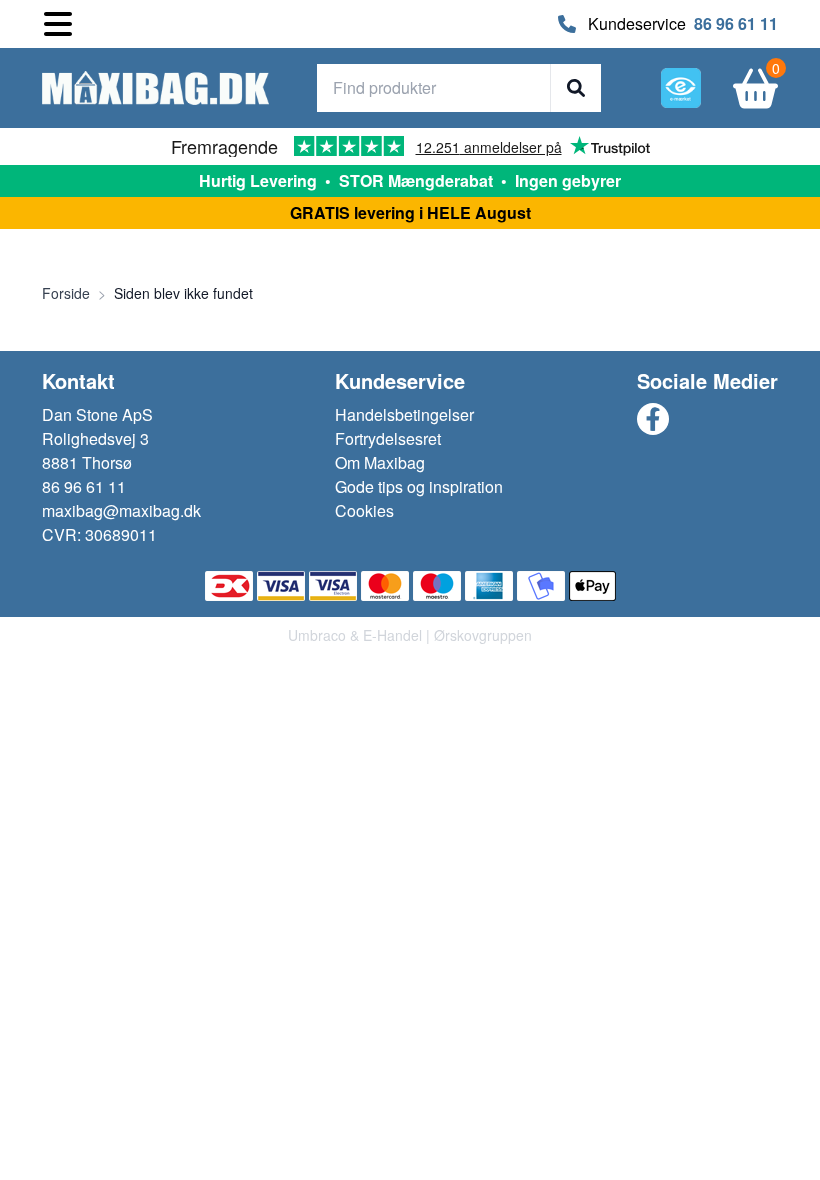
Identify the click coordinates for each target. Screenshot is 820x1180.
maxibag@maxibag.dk (121, 510)
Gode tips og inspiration (419, 486)
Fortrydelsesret (388, 438)
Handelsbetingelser (404, 414)
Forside (66, 293)
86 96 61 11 (736, 23)
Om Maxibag (380, 462)
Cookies (364, 510)
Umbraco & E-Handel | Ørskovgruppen (410, 635)
